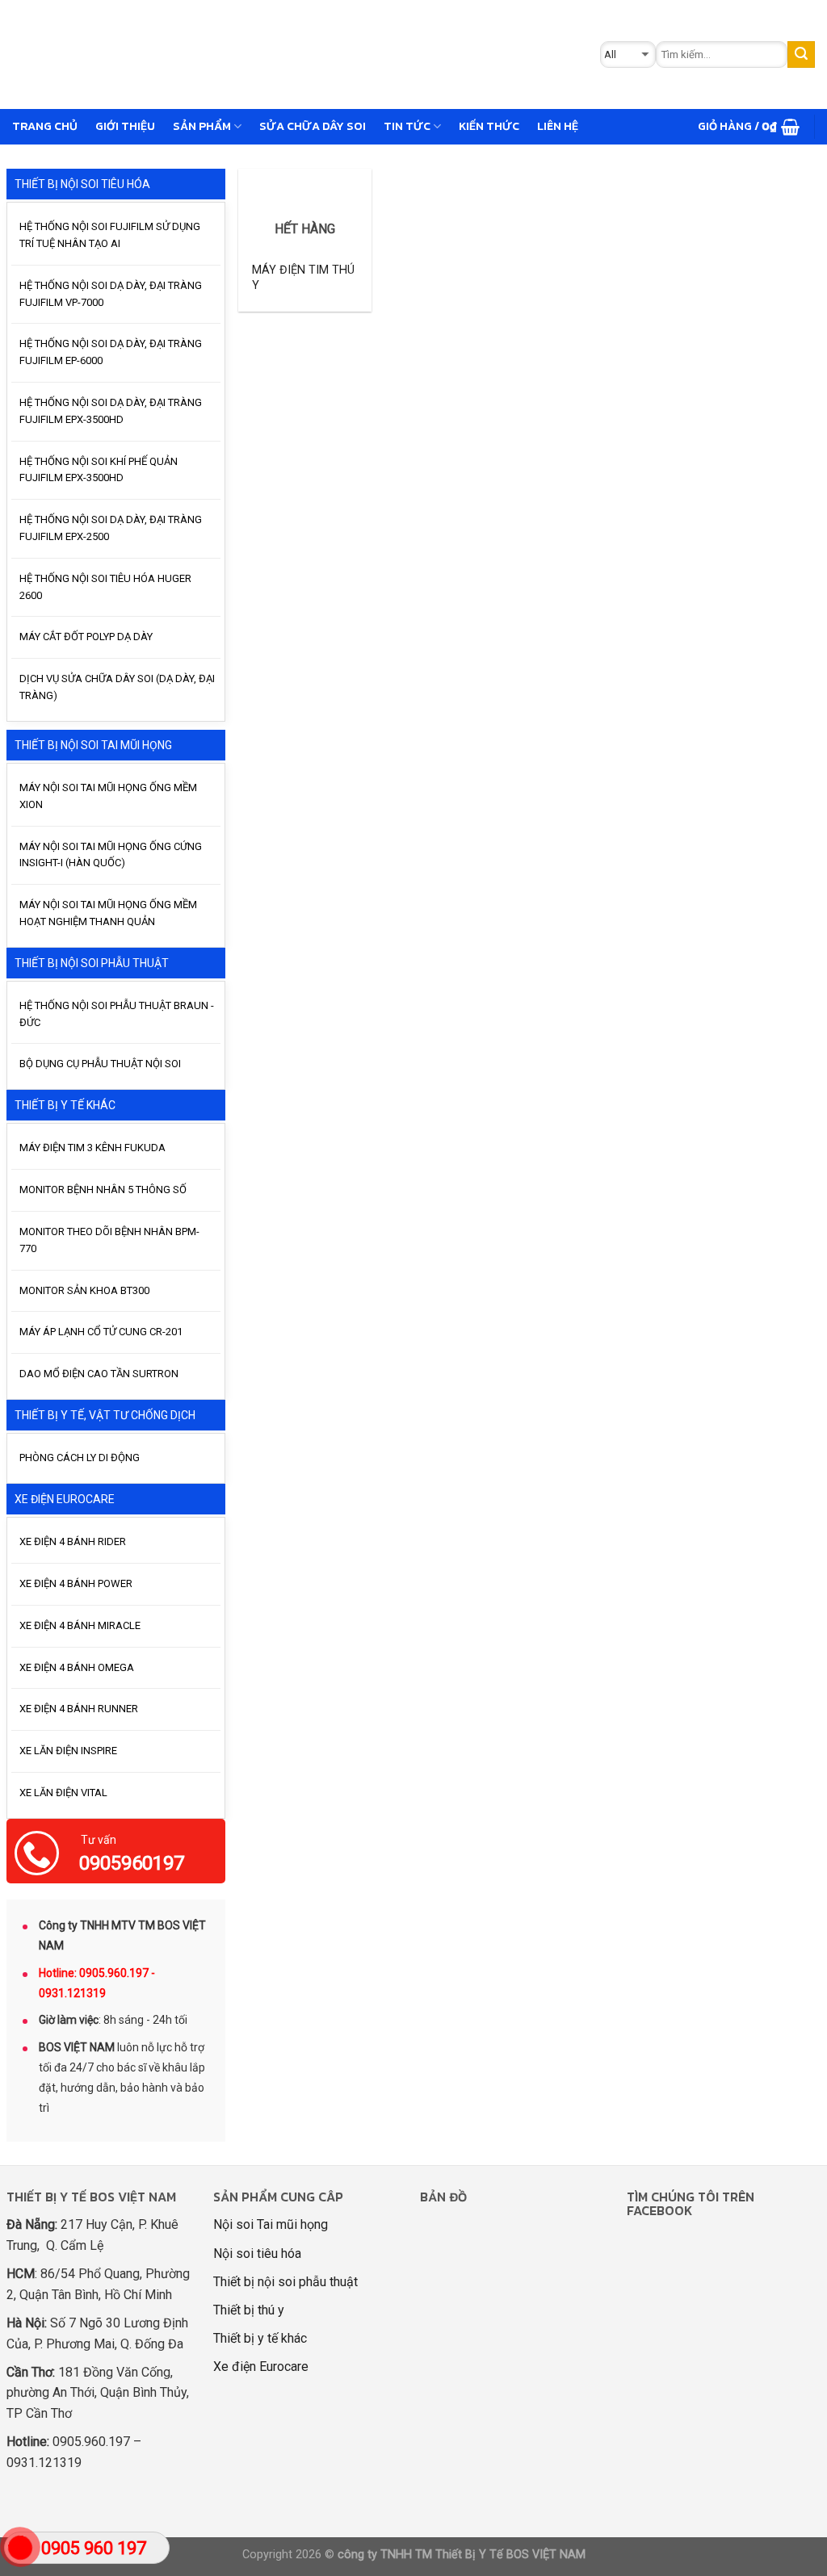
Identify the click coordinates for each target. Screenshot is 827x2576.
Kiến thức (489, 126)
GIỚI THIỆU (125, 126)
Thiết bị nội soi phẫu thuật (285, 2282)
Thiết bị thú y (249, 2310)
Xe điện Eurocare (261, 2367)
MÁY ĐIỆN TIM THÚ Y (303, 278)
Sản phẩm (202, 126)
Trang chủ (45, 126)
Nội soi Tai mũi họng (271, 2224)
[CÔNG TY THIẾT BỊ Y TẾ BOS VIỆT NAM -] (264, 54)
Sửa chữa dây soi (313, 126)
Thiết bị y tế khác (260, 2338)
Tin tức (407, 126)
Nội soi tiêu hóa (257, 2253)
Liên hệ (558, 126)
